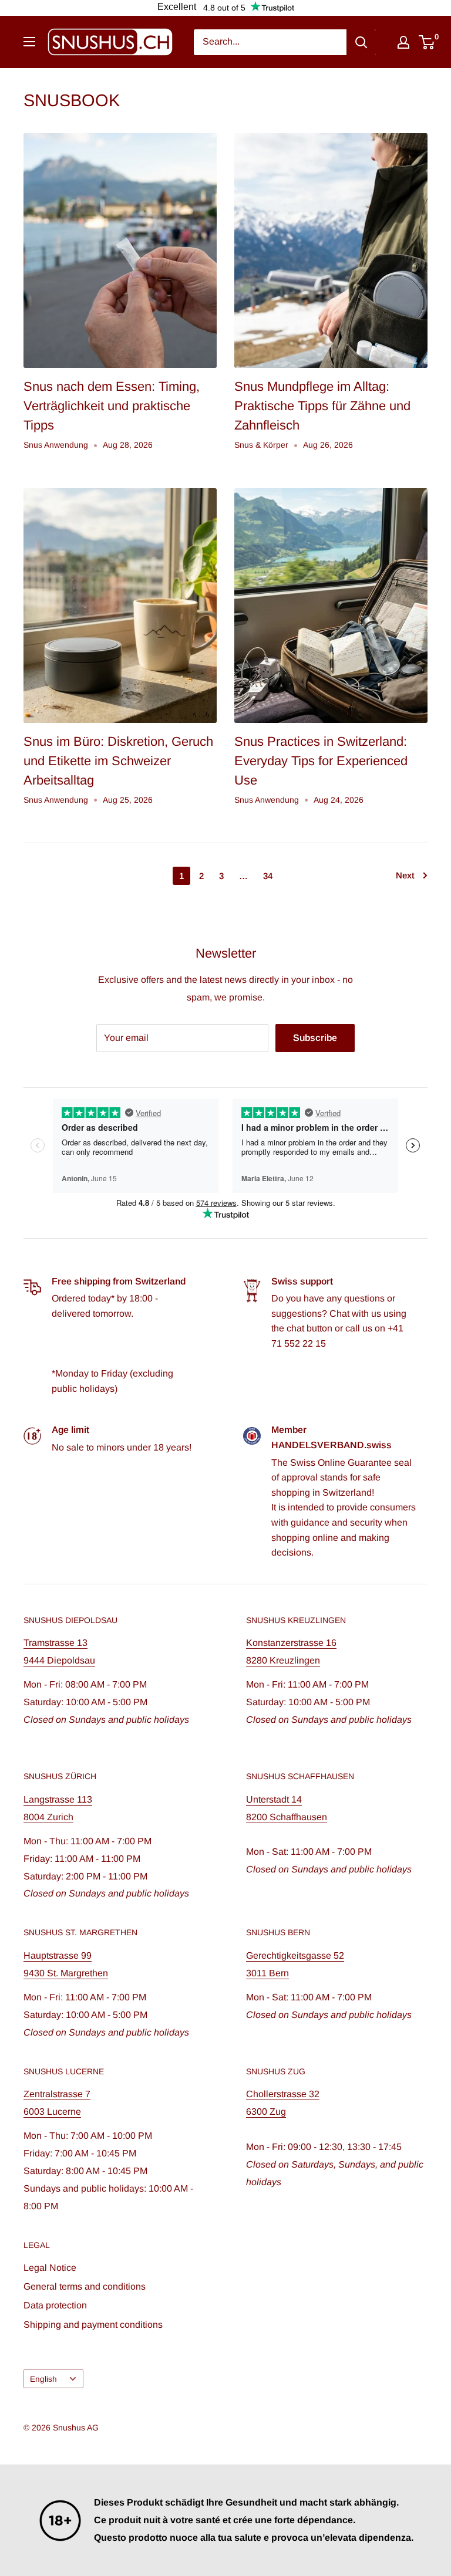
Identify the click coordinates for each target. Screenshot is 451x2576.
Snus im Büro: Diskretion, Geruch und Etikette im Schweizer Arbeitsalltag (118, 761)
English (43, 2379)
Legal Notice (50, 2268)
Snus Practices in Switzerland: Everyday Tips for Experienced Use (321, 761)
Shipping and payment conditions (93, 2325)
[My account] (403, 42)
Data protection (55, 2305)
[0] (427, 42)
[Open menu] (29, 42)
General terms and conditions (85, 2286)
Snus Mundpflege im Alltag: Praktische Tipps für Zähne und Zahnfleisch (322, 406)
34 (268, 876)
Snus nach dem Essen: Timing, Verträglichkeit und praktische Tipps (112, 406)
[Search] (361, 42)
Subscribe (315, 1038)
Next (405, 875)
